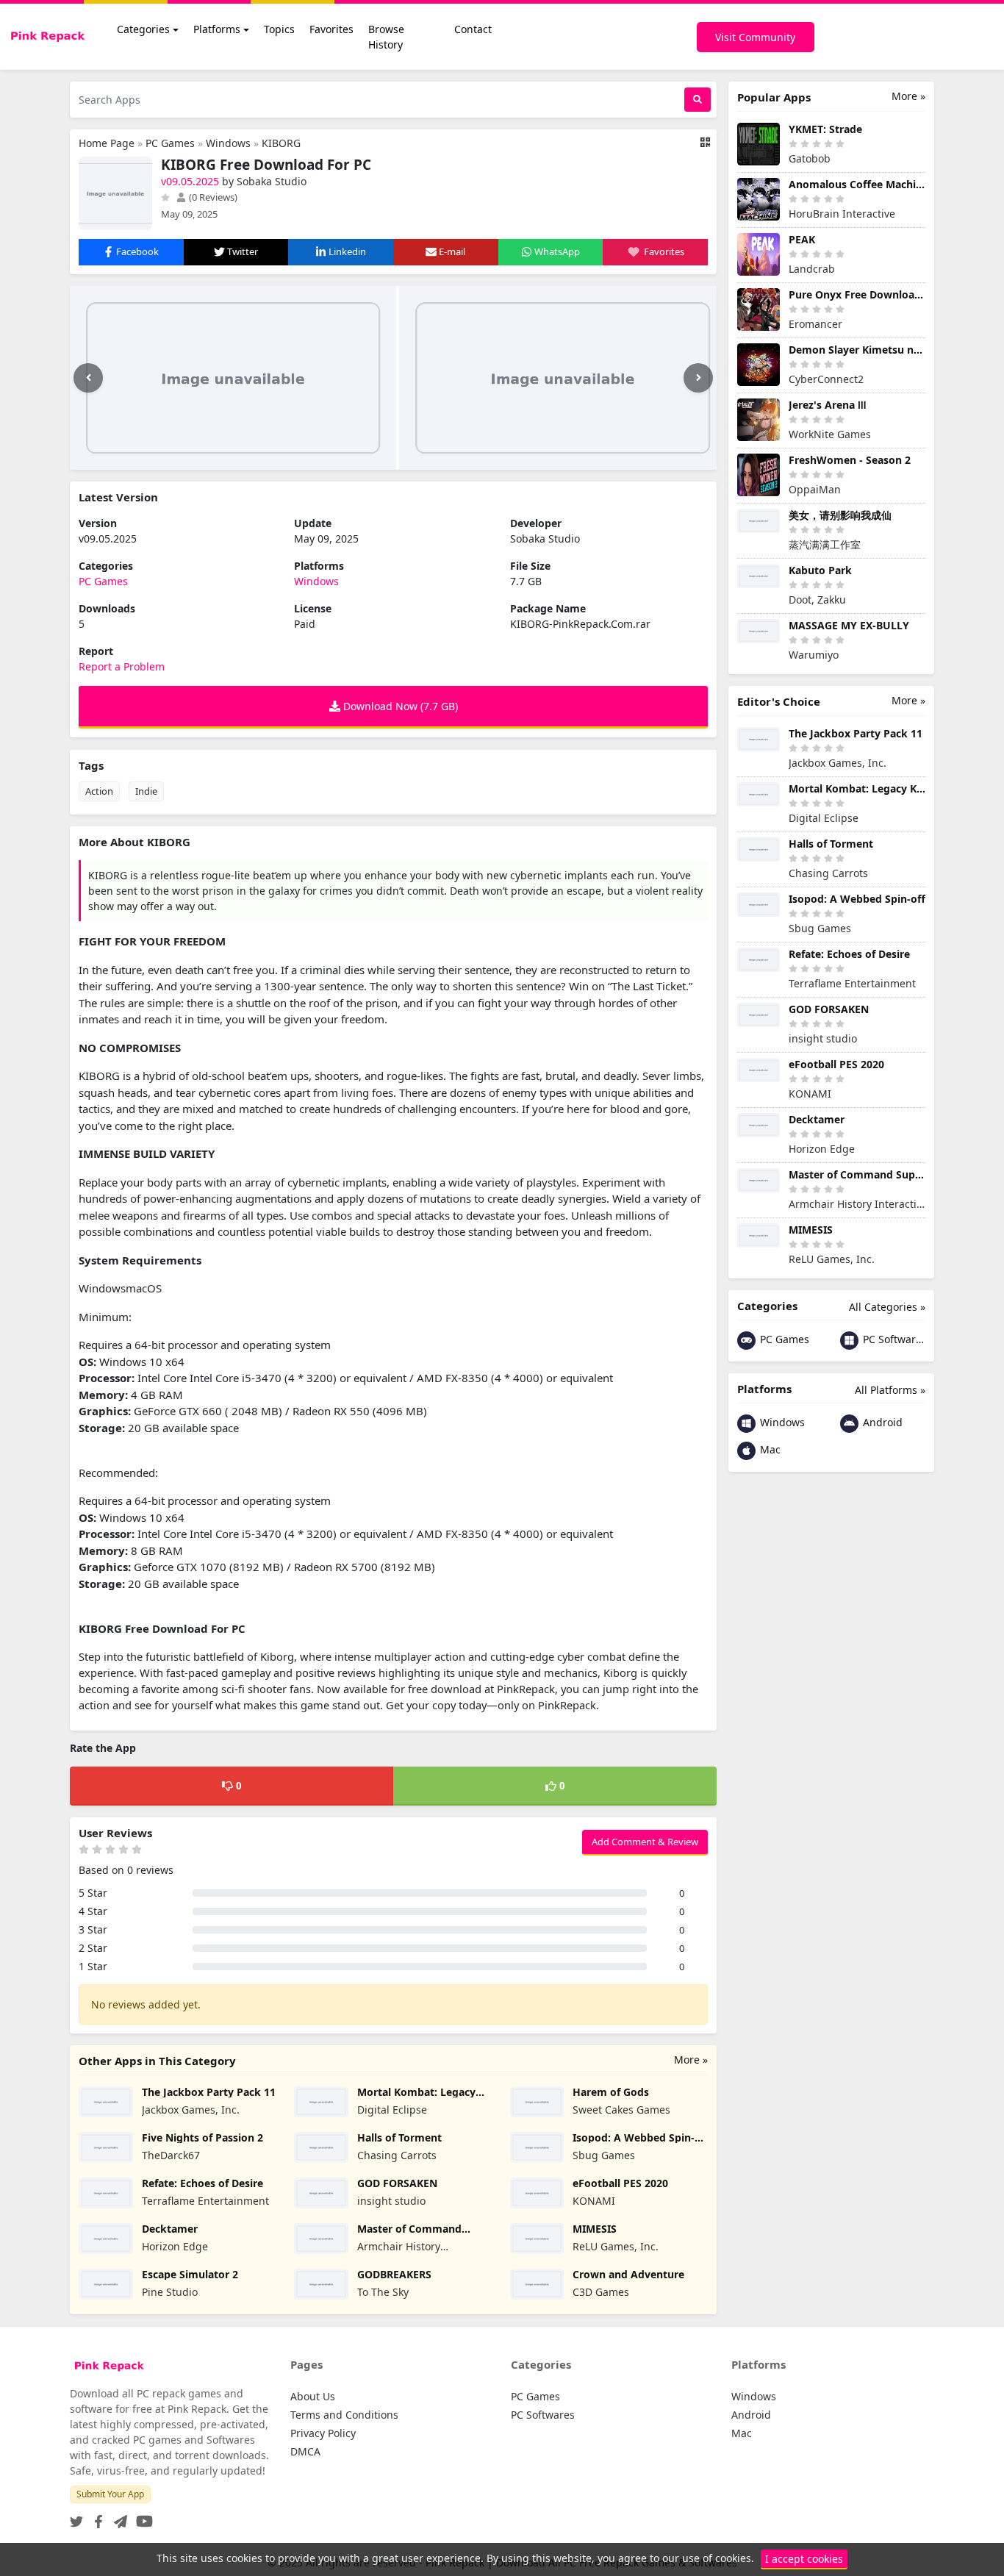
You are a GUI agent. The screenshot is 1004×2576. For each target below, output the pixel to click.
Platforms (217, 29)
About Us (313, 2396)
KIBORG (281, 143)
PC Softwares (893, 1339)
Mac (769, 1449)
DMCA (305, 2451)
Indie (146, 791)
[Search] (698, 100)
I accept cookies (804, 2559)
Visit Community (755, 37)
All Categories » (887, 1307)
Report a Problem (122, 666)
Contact (473, 29)
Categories (143, 29)
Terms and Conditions (344, 2415)
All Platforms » (890, 1390)
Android (881, 1422)
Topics (279, 29)
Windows (228, 143)
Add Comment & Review (645, 1842)
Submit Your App (110, 2494)
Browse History (386, 37)
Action (99, 791)
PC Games (170, 143)
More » (691, 2060)
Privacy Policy (323, 2433)
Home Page (107, 143)
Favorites (331, 29)
